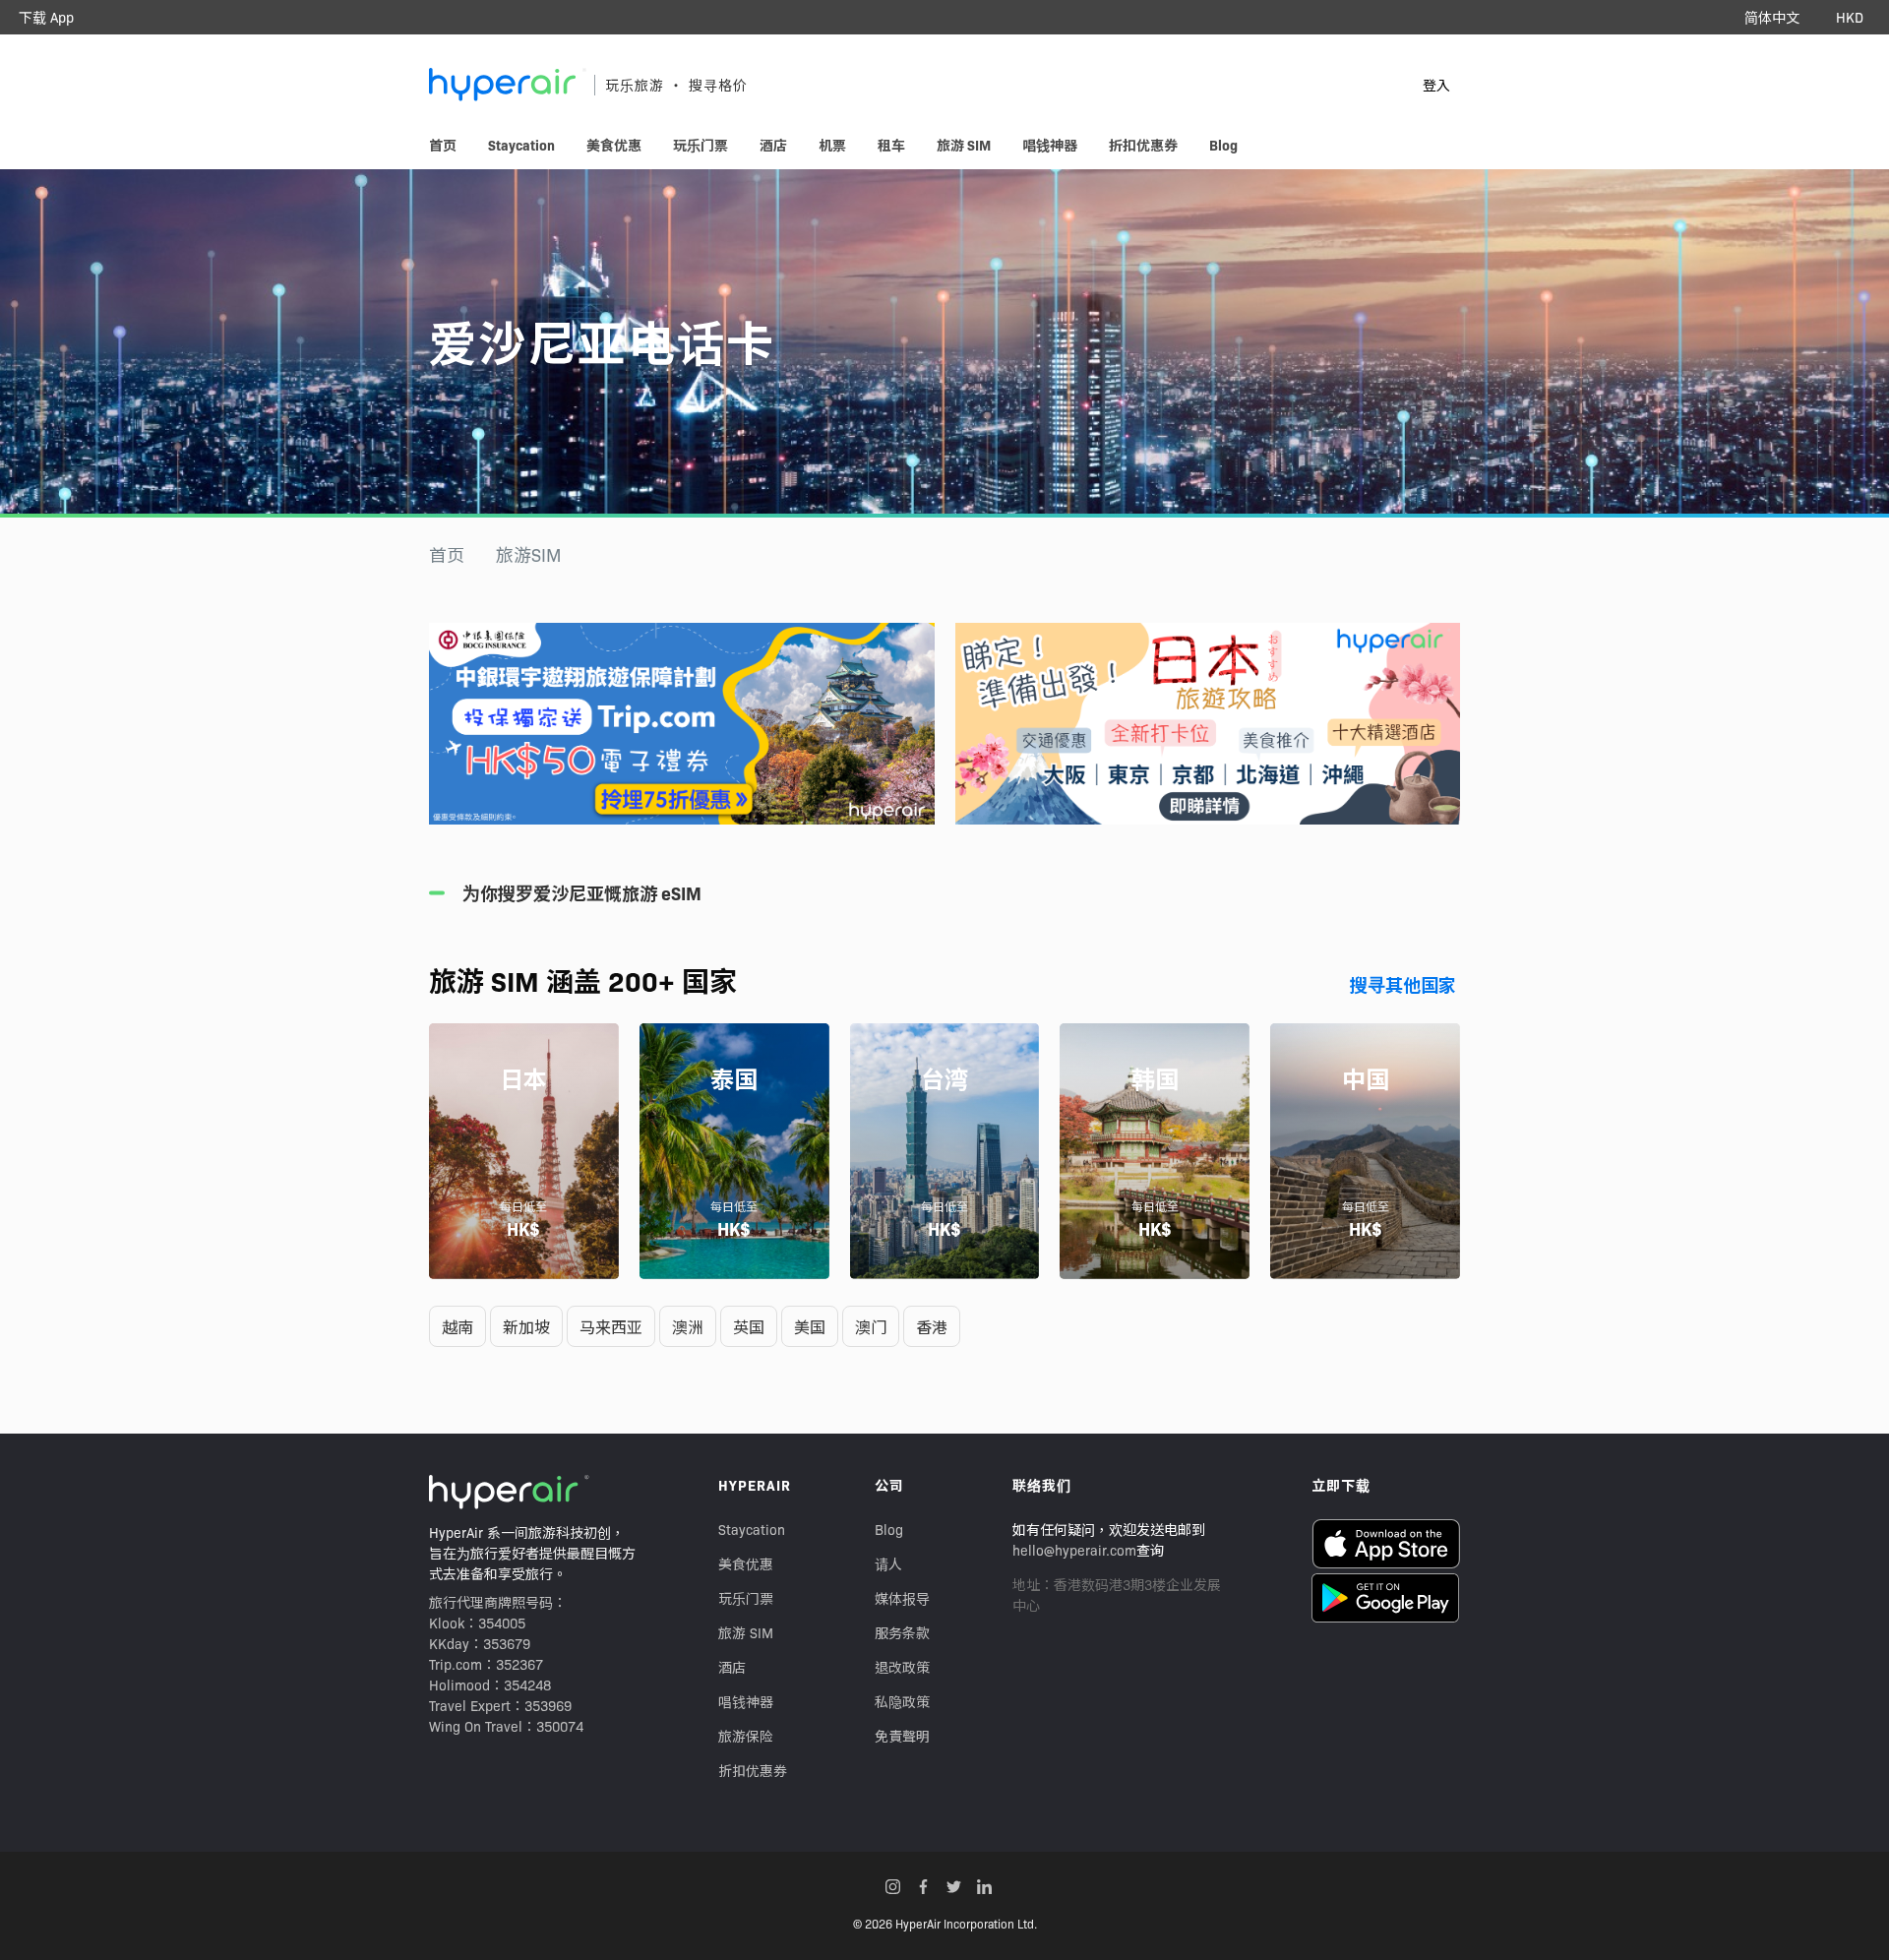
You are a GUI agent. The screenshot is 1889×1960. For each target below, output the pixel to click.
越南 (457, 1326)
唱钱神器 (746, 1701)
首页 (447, 554)
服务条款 (902, 1632)
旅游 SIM (746, 1632)
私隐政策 (902, 1701)
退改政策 (902, 1667)
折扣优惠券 (753, 1770)
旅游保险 (746, 1736)
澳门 (871, 1326)
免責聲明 (902, 1736)
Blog (889, 1529)
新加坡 (526, 1326)
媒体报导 (902, 1598)
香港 (932, 1326)
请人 (888, 1563)
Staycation (752, 1529)
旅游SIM (529, 554)
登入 (1436, 85)
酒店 (732, 1667)
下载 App (46, 17)
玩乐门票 (746, 1598)
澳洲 (688, 1326)
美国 (810, 1326)
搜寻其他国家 (1403, 984)
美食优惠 (746, 1563)
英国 (749, 1326)
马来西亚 (611, 1326)
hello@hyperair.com (1074, 1550)
